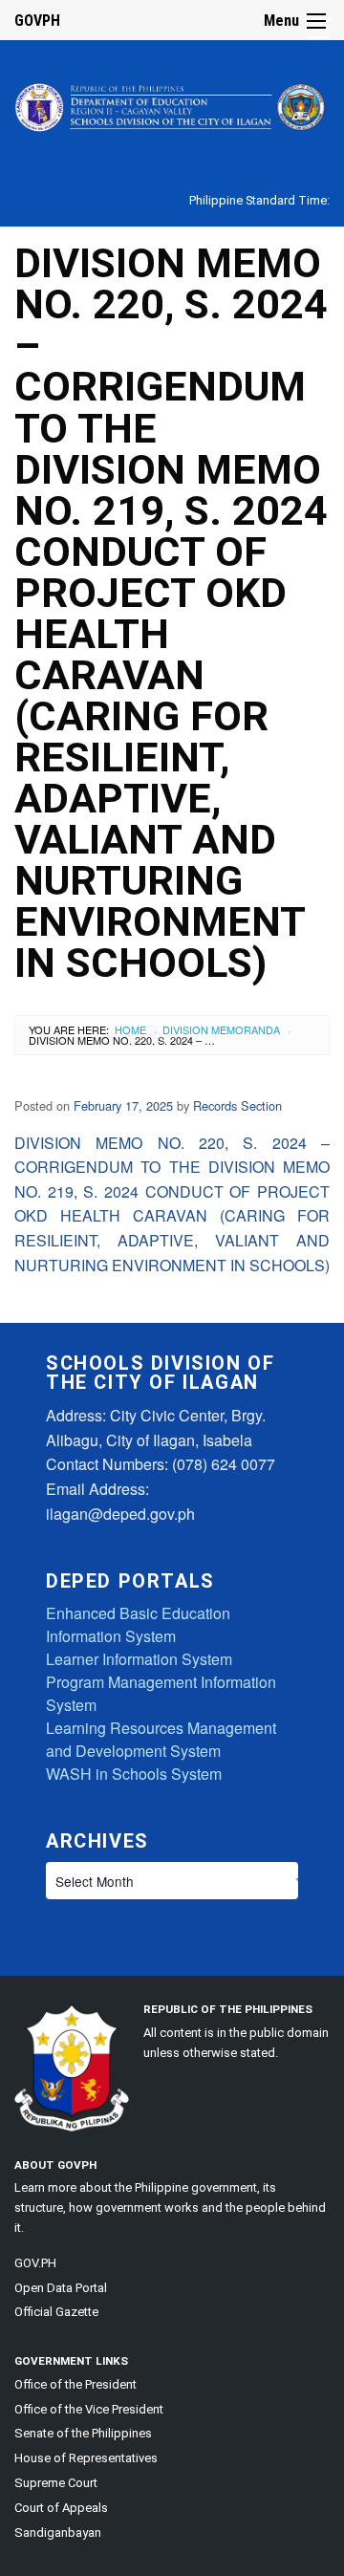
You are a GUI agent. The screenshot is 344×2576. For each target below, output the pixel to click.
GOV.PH (35, 2263)
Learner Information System (139, 1659)
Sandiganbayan (58, 2533)
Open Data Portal (61, 2288)
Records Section (237, 1105)
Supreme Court (56, 2483)
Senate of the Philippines (83, 2433)
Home (130, 1029)
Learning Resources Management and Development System (161, 1739)
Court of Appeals (61, 2508)
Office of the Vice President (89, 2409)
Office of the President (75, 2384)
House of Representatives (86, 2458)
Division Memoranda (221, 1029)
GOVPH (37, 21)
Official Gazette (56, 2312)
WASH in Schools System (134, 1774)
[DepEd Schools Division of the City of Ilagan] (172, 104)
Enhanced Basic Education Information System (138, 1624)
